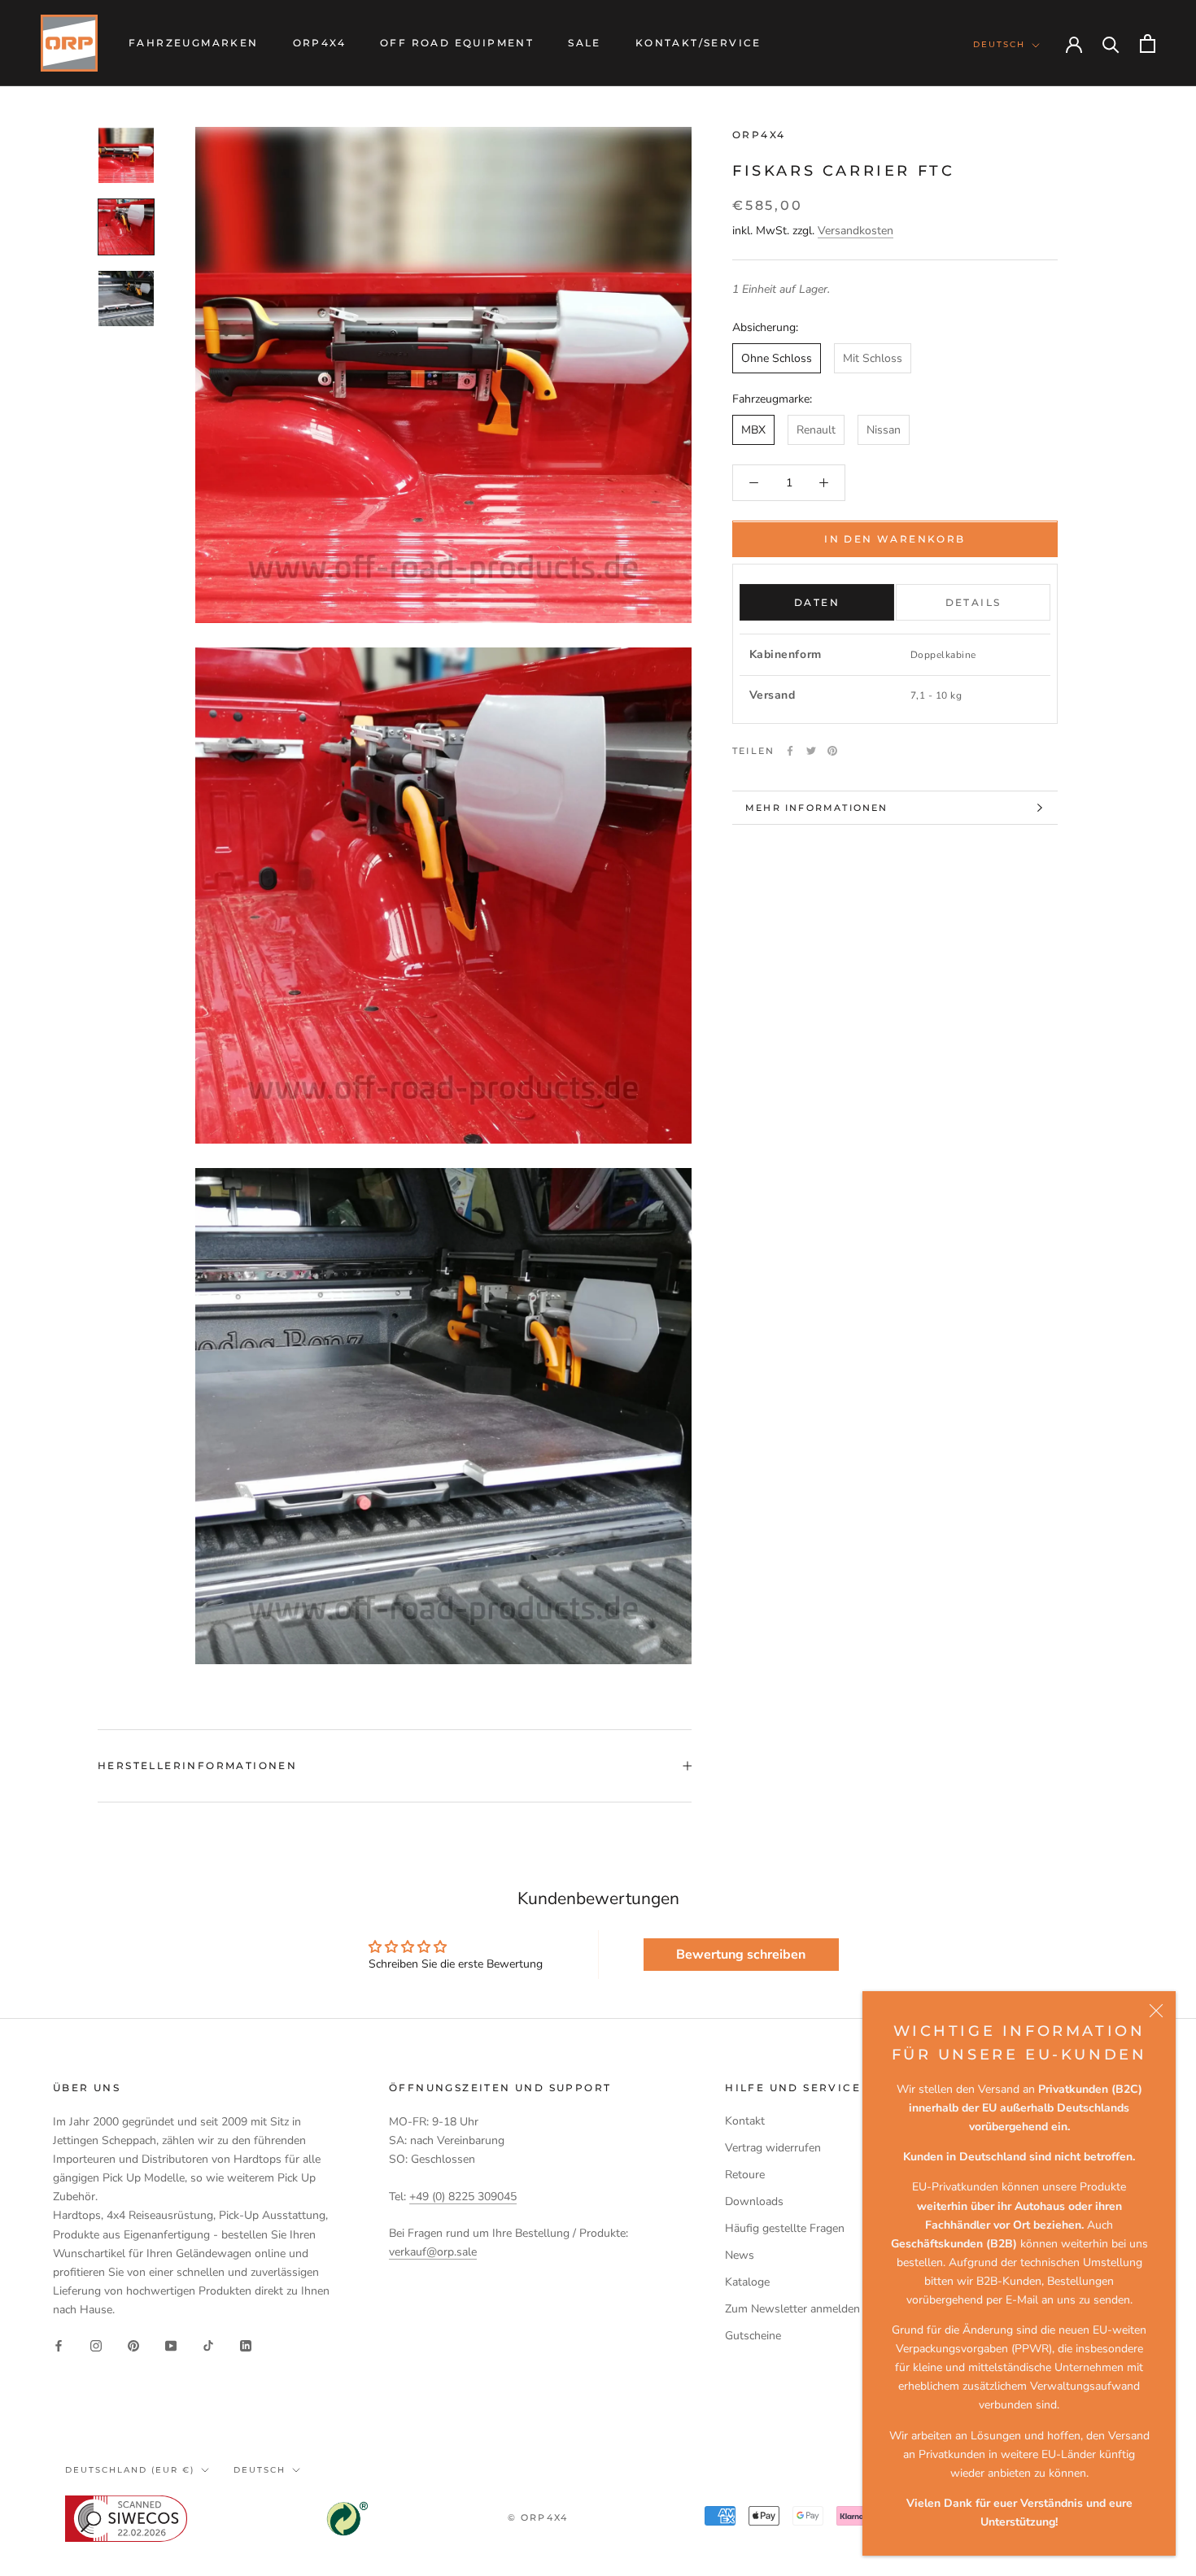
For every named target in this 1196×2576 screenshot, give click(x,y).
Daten (817, 603)
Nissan (884, 430)
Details (973, 603)
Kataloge (747, 2282)
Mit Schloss (873, 358)
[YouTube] (171, 2345)
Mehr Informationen (817, 808)
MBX (753, 430)
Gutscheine (753, 2336)
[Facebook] (790, 751)
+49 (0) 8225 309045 (463, 2197)
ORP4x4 (319, 43)
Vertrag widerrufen (773, 2148)
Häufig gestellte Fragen (785, 2228)
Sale (585, 43)
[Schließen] (1156, 2011)
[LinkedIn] (246, 2345)
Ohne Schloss (777, 358)
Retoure (745, 2175)
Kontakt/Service (698, 43)
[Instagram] (96, 2345)
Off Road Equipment (457, 43)
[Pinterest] (832, 751)
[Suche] (1111, 44)
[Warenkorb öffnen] (1148, 44)
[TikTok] (208, 2345)
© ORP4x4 (538, 2517)
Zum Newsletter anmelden (792, 2309)
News (740, 2255)
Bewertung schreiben (741, 1955)
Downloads (754, 2201)
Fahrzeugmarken (194, 43)
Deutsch (999, 44)
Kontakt (745, 2121)
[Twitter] (811, 751)
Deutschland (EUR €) (130, 2470)
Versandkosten (856, 231)
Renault (816, 430)
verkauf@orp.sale (433, 2252)
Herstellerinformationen (197, 1765)
